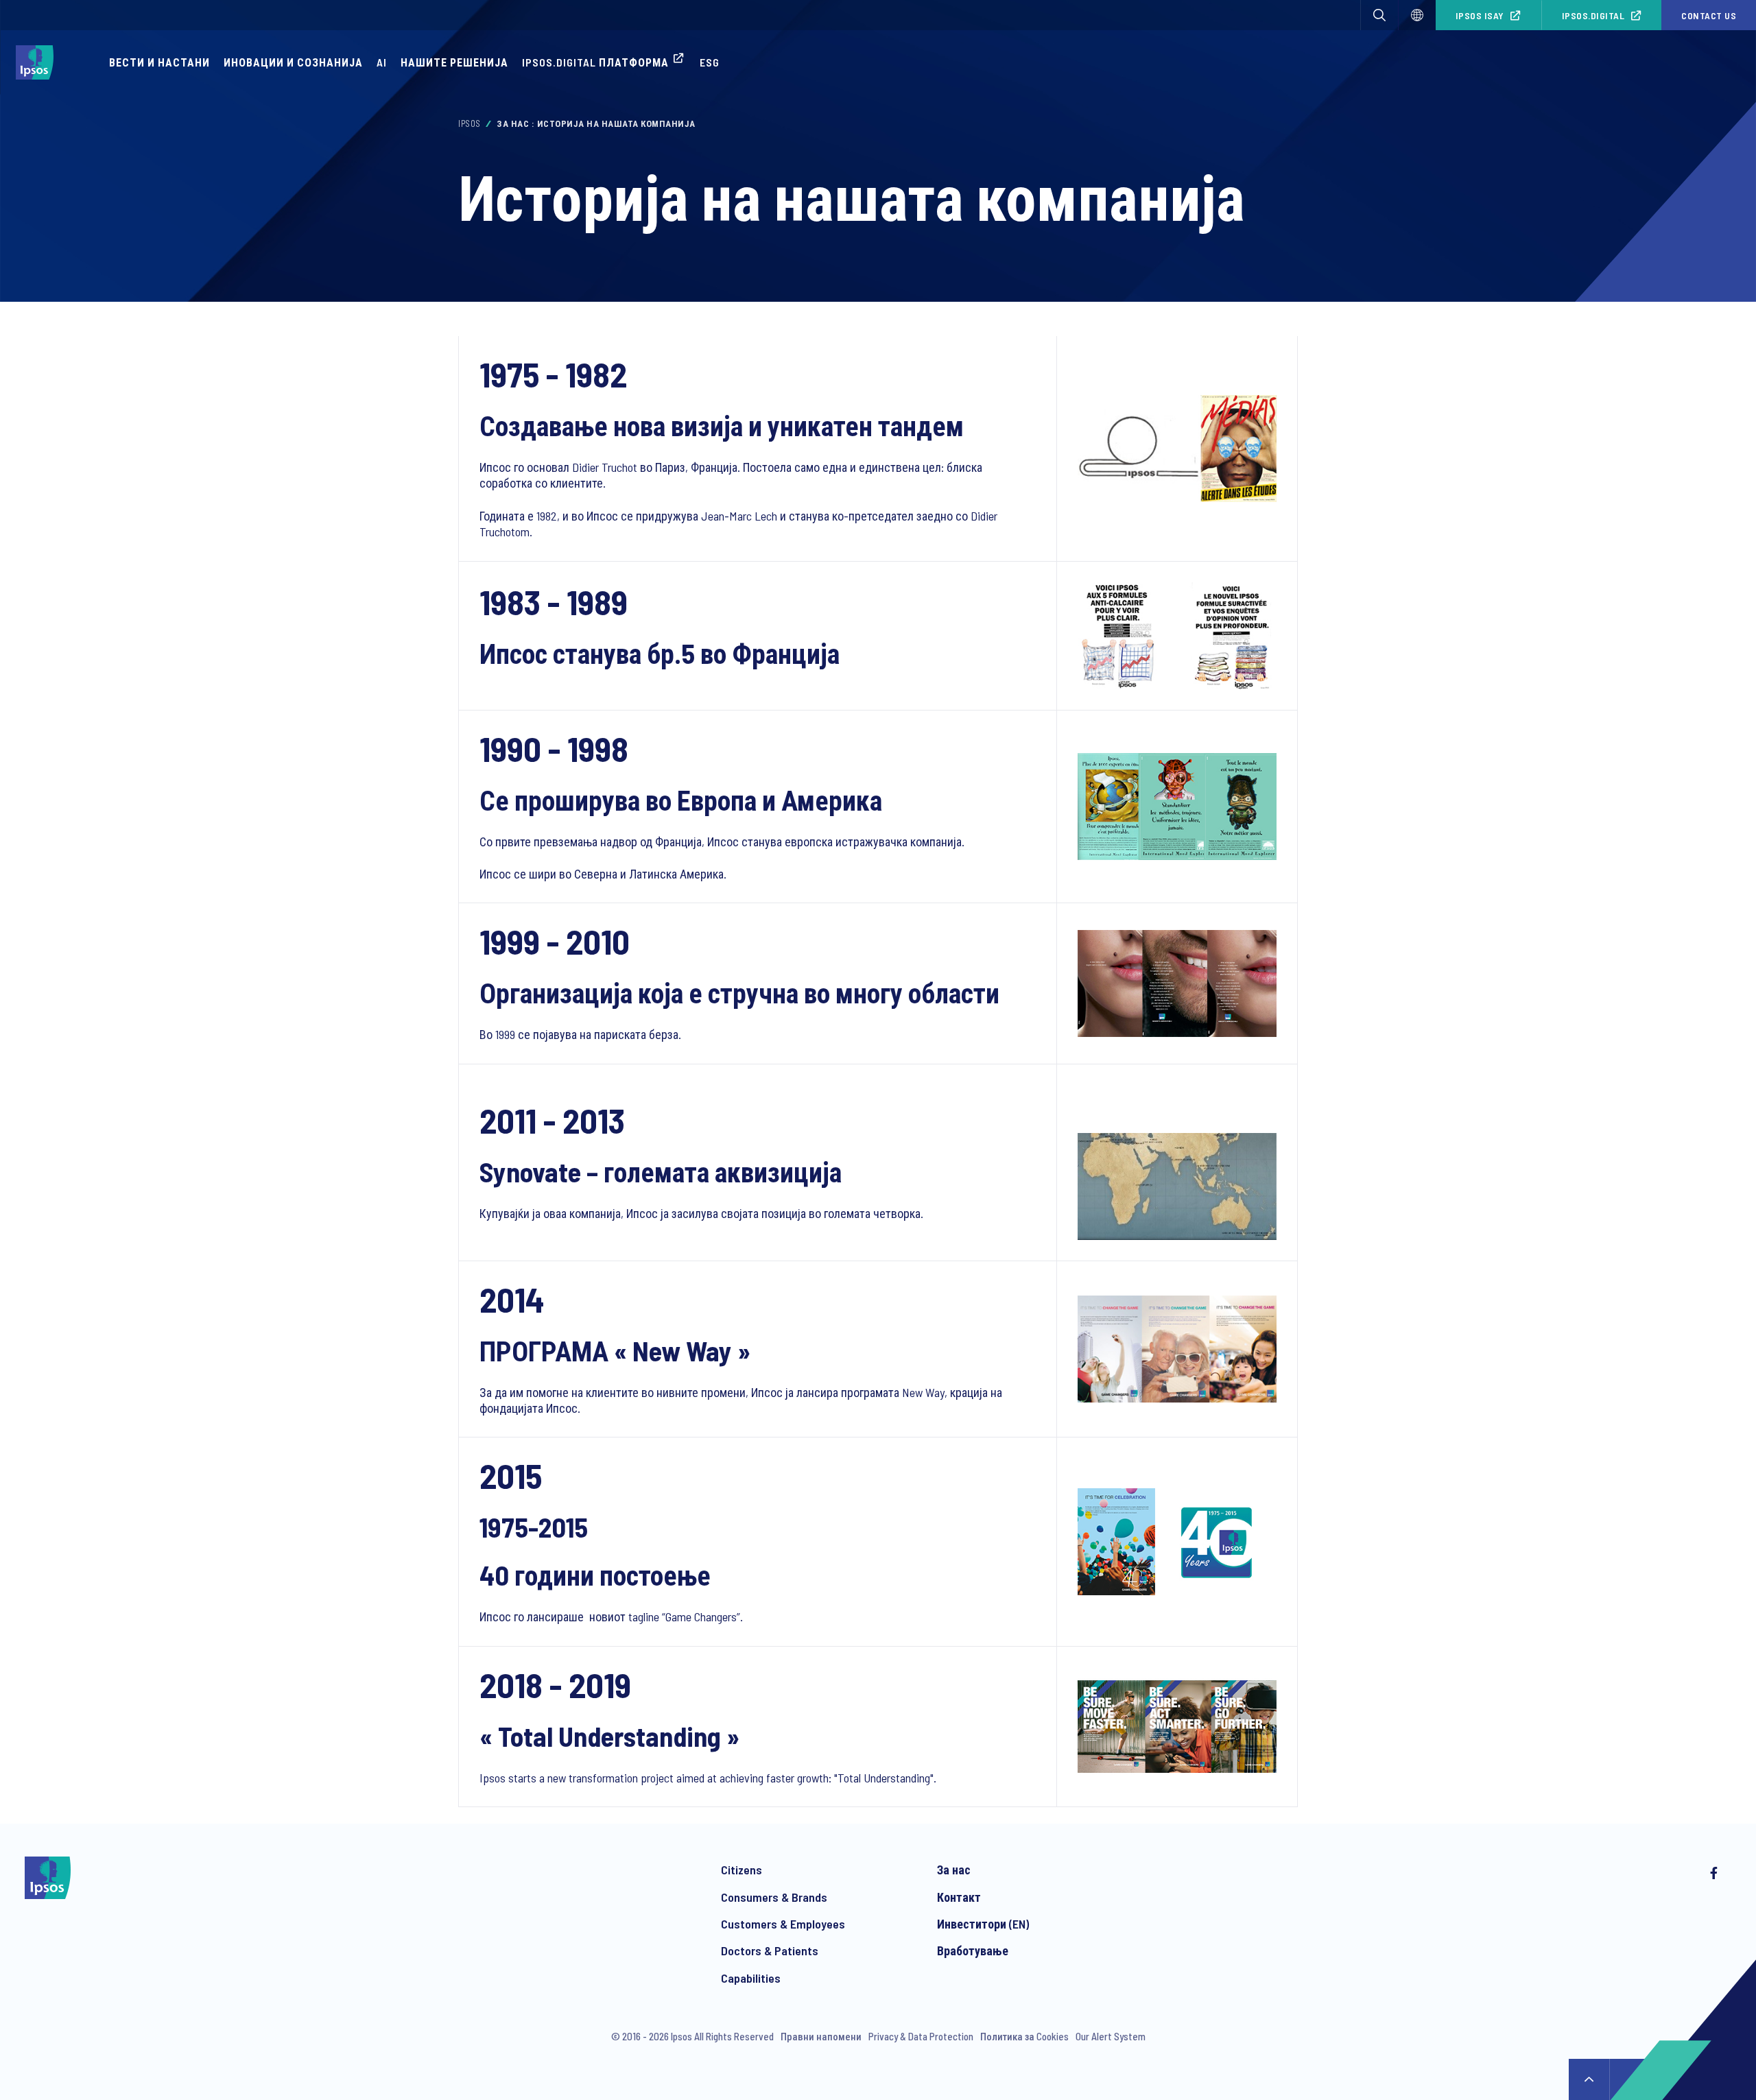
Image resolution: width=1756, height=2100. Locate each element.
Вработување (973, 1950)
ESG (710, 62)
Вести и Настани (159, 62)
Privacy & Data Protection (921, 2036)
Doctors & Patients (770, 1950)
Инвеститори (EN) (983, 1924)
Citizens (741, 1870)
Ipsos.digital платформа (595, 62)
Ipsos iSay (1480, 15)
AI (382, 62)
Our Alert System (1111, 2036)
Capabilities (751, 1978)
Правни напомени (821, 2036)
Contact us (1709, 15)
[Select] (1417, 15)
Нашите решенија (454, 62)
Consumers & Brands (774, 1897)
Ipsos (470, 123)
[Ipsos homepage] (38, 62)
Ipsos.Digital (1593, 15)
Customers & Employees (783, 1924)
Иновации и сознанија (293, 62)
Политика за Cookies (1024, 2036)
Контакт (959, 1897)
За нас (954, 1870)
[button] (1379, 15)
